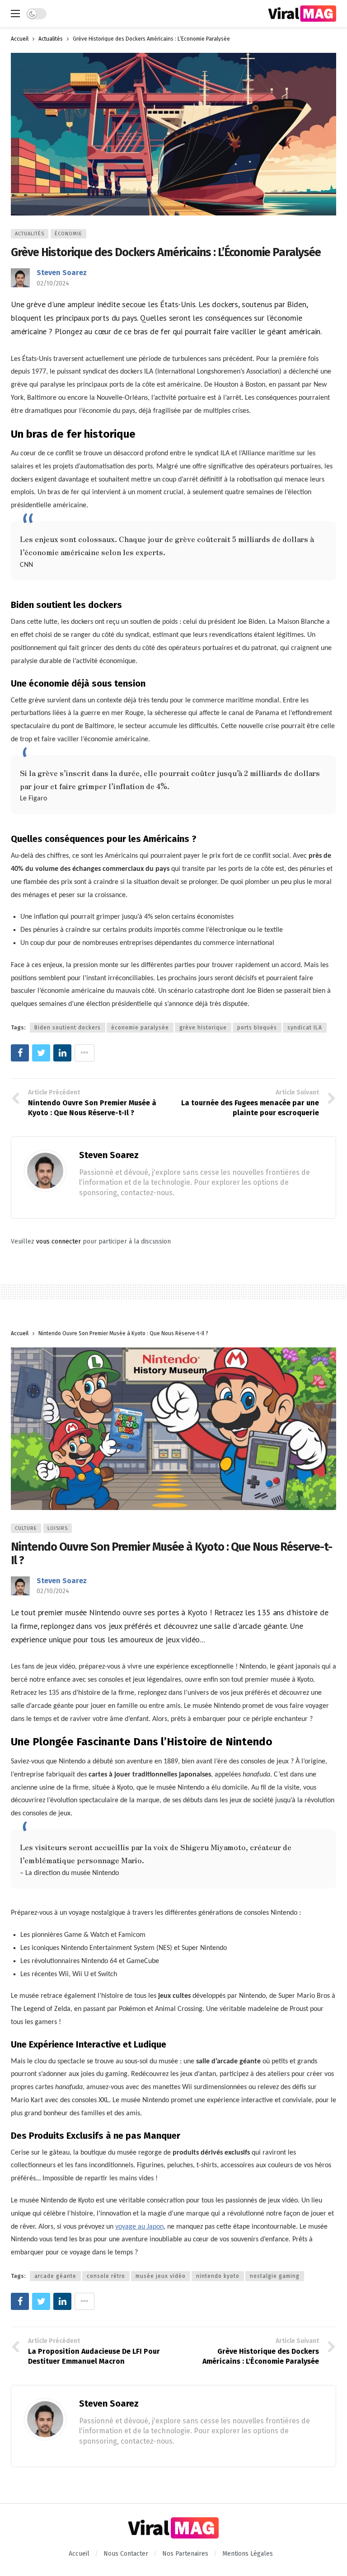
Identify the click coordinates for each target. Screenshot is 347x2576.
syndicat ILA (305, 1028)
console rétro (106, 2276)
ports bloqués (257, 1028)
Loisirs (58, 1528)
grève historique (203, 1028)
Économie (68, 234)
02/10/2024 (53, 283)
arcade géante (55, 2276)
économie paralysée (140, 1028)
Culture (26, 1528)
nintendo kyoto (218, 2276)
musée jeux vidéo (161, 2276)
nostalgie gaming (275, 2276)
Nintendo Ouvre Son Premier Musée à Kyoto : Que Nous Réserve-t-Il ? (171, 1554)
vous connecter (59, 1241)
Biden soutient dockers (68, 1028)
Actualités (30, 234)
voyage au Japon (139, 2227)
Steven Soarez (62, 273)
